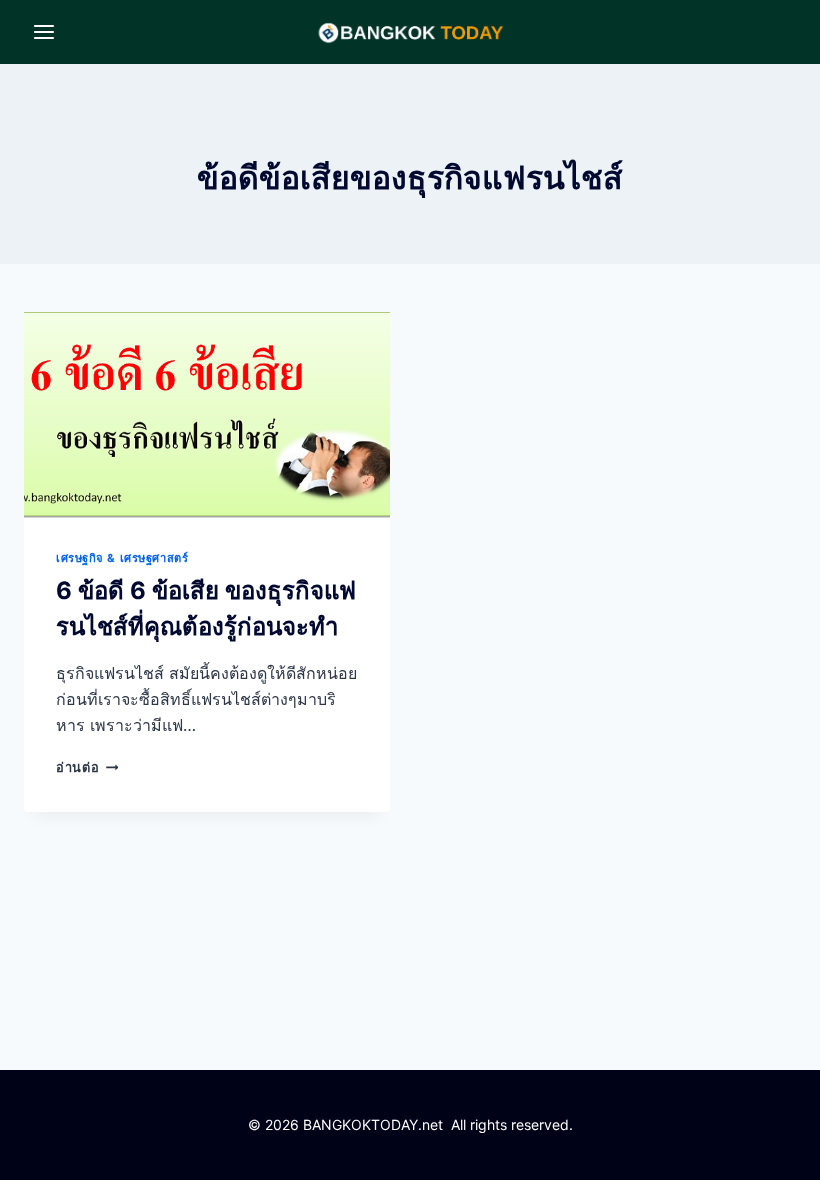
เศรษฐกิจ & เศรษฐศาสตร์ (122, 558)
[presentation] (207, 415)
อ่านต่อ (87, 767)
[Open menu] (44, 31)
